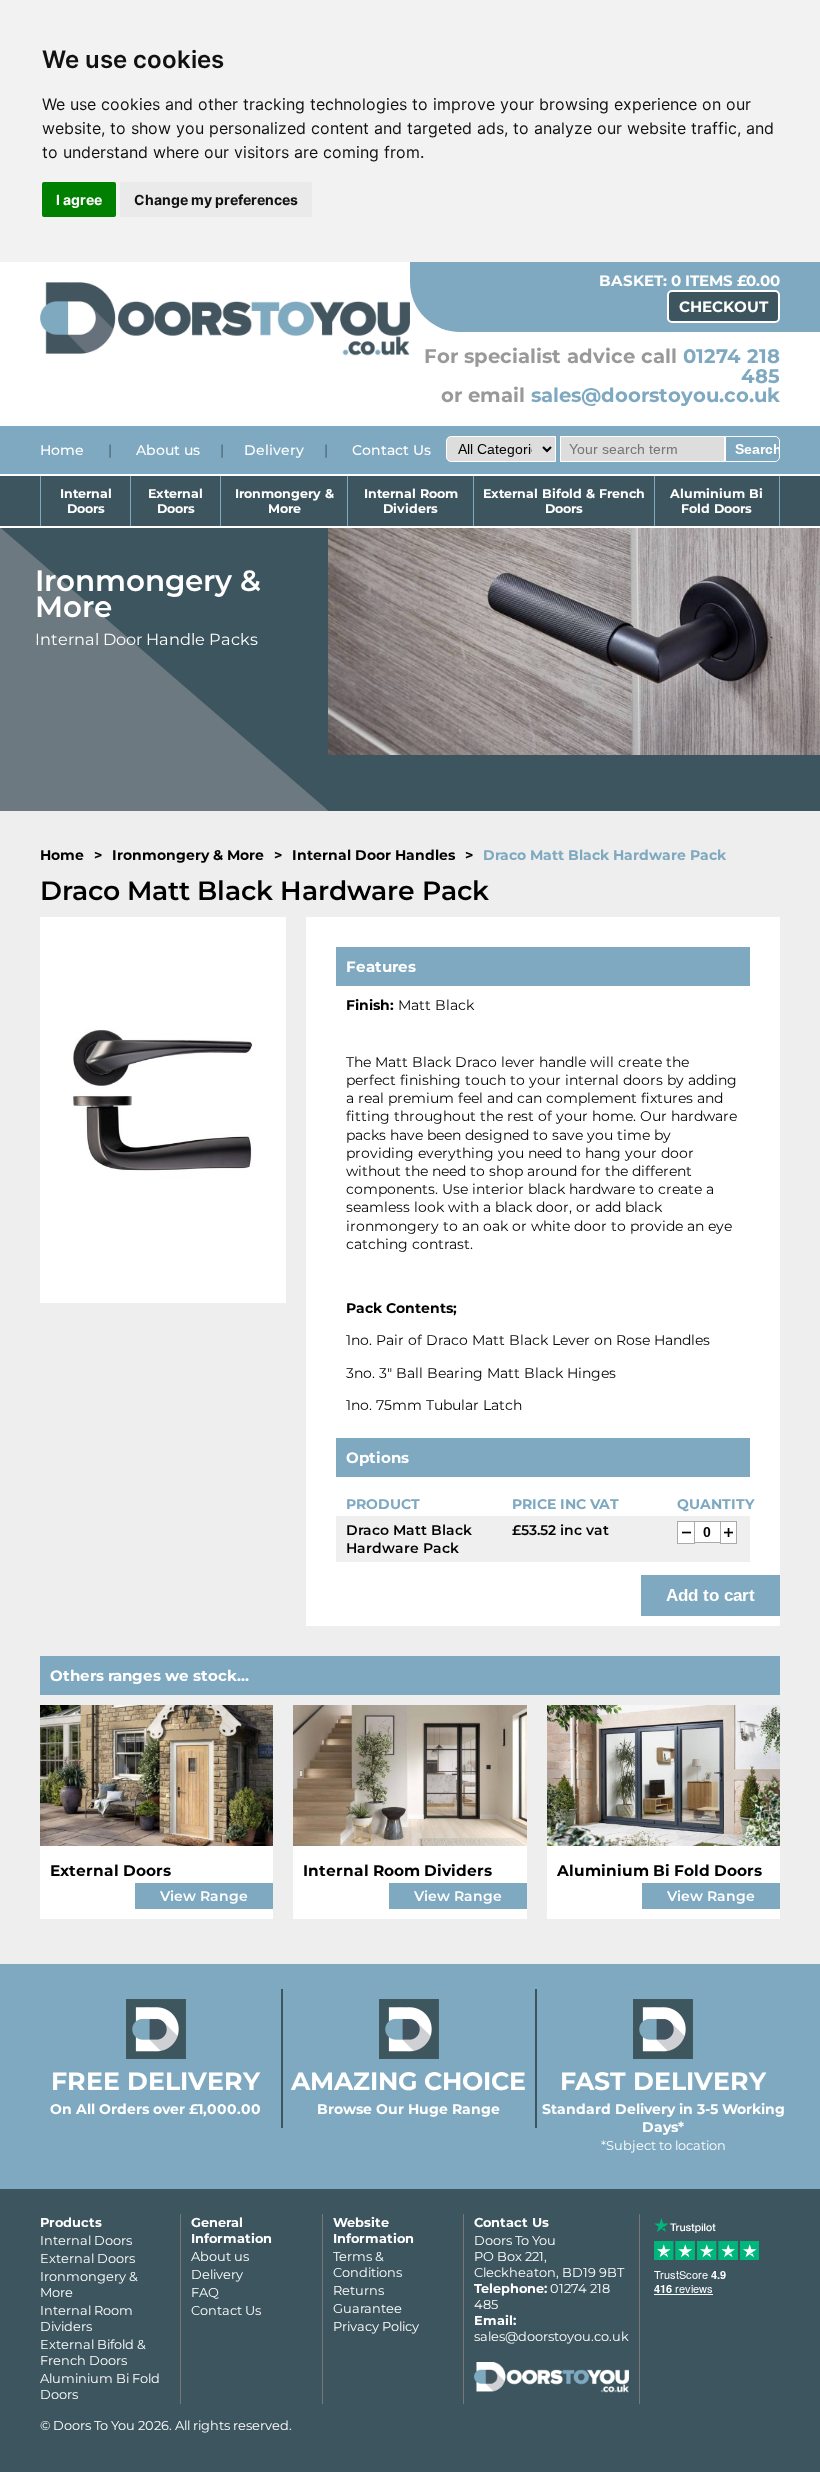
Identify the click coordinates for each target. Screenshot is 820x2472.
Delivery (274, 450)
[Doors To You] (225, 352)
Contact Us (391, 450)
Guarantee (367, 2308)
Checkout (723, 306)
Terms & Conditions (367, 2264)
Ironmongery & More (284, 501)
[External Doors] (156, 1775)
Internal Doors (86, 501)
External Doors (175, 501)
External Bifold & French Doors (564, 501)
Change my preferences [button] (216, 199)
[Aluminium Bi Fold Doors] (663, 1775)
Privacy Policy (376, 2326)
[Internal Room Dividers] (409, 1775)
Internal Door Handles (373, 855)
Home (62, 450)
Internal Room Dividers (411, 501)
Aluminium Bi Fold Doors (716, 501)
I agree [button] (79, 199)
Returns (358, 2290)
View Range (204, 1896)
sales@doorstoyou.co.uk (655, 395)
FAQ (205, 2292)
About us (168, 450)
